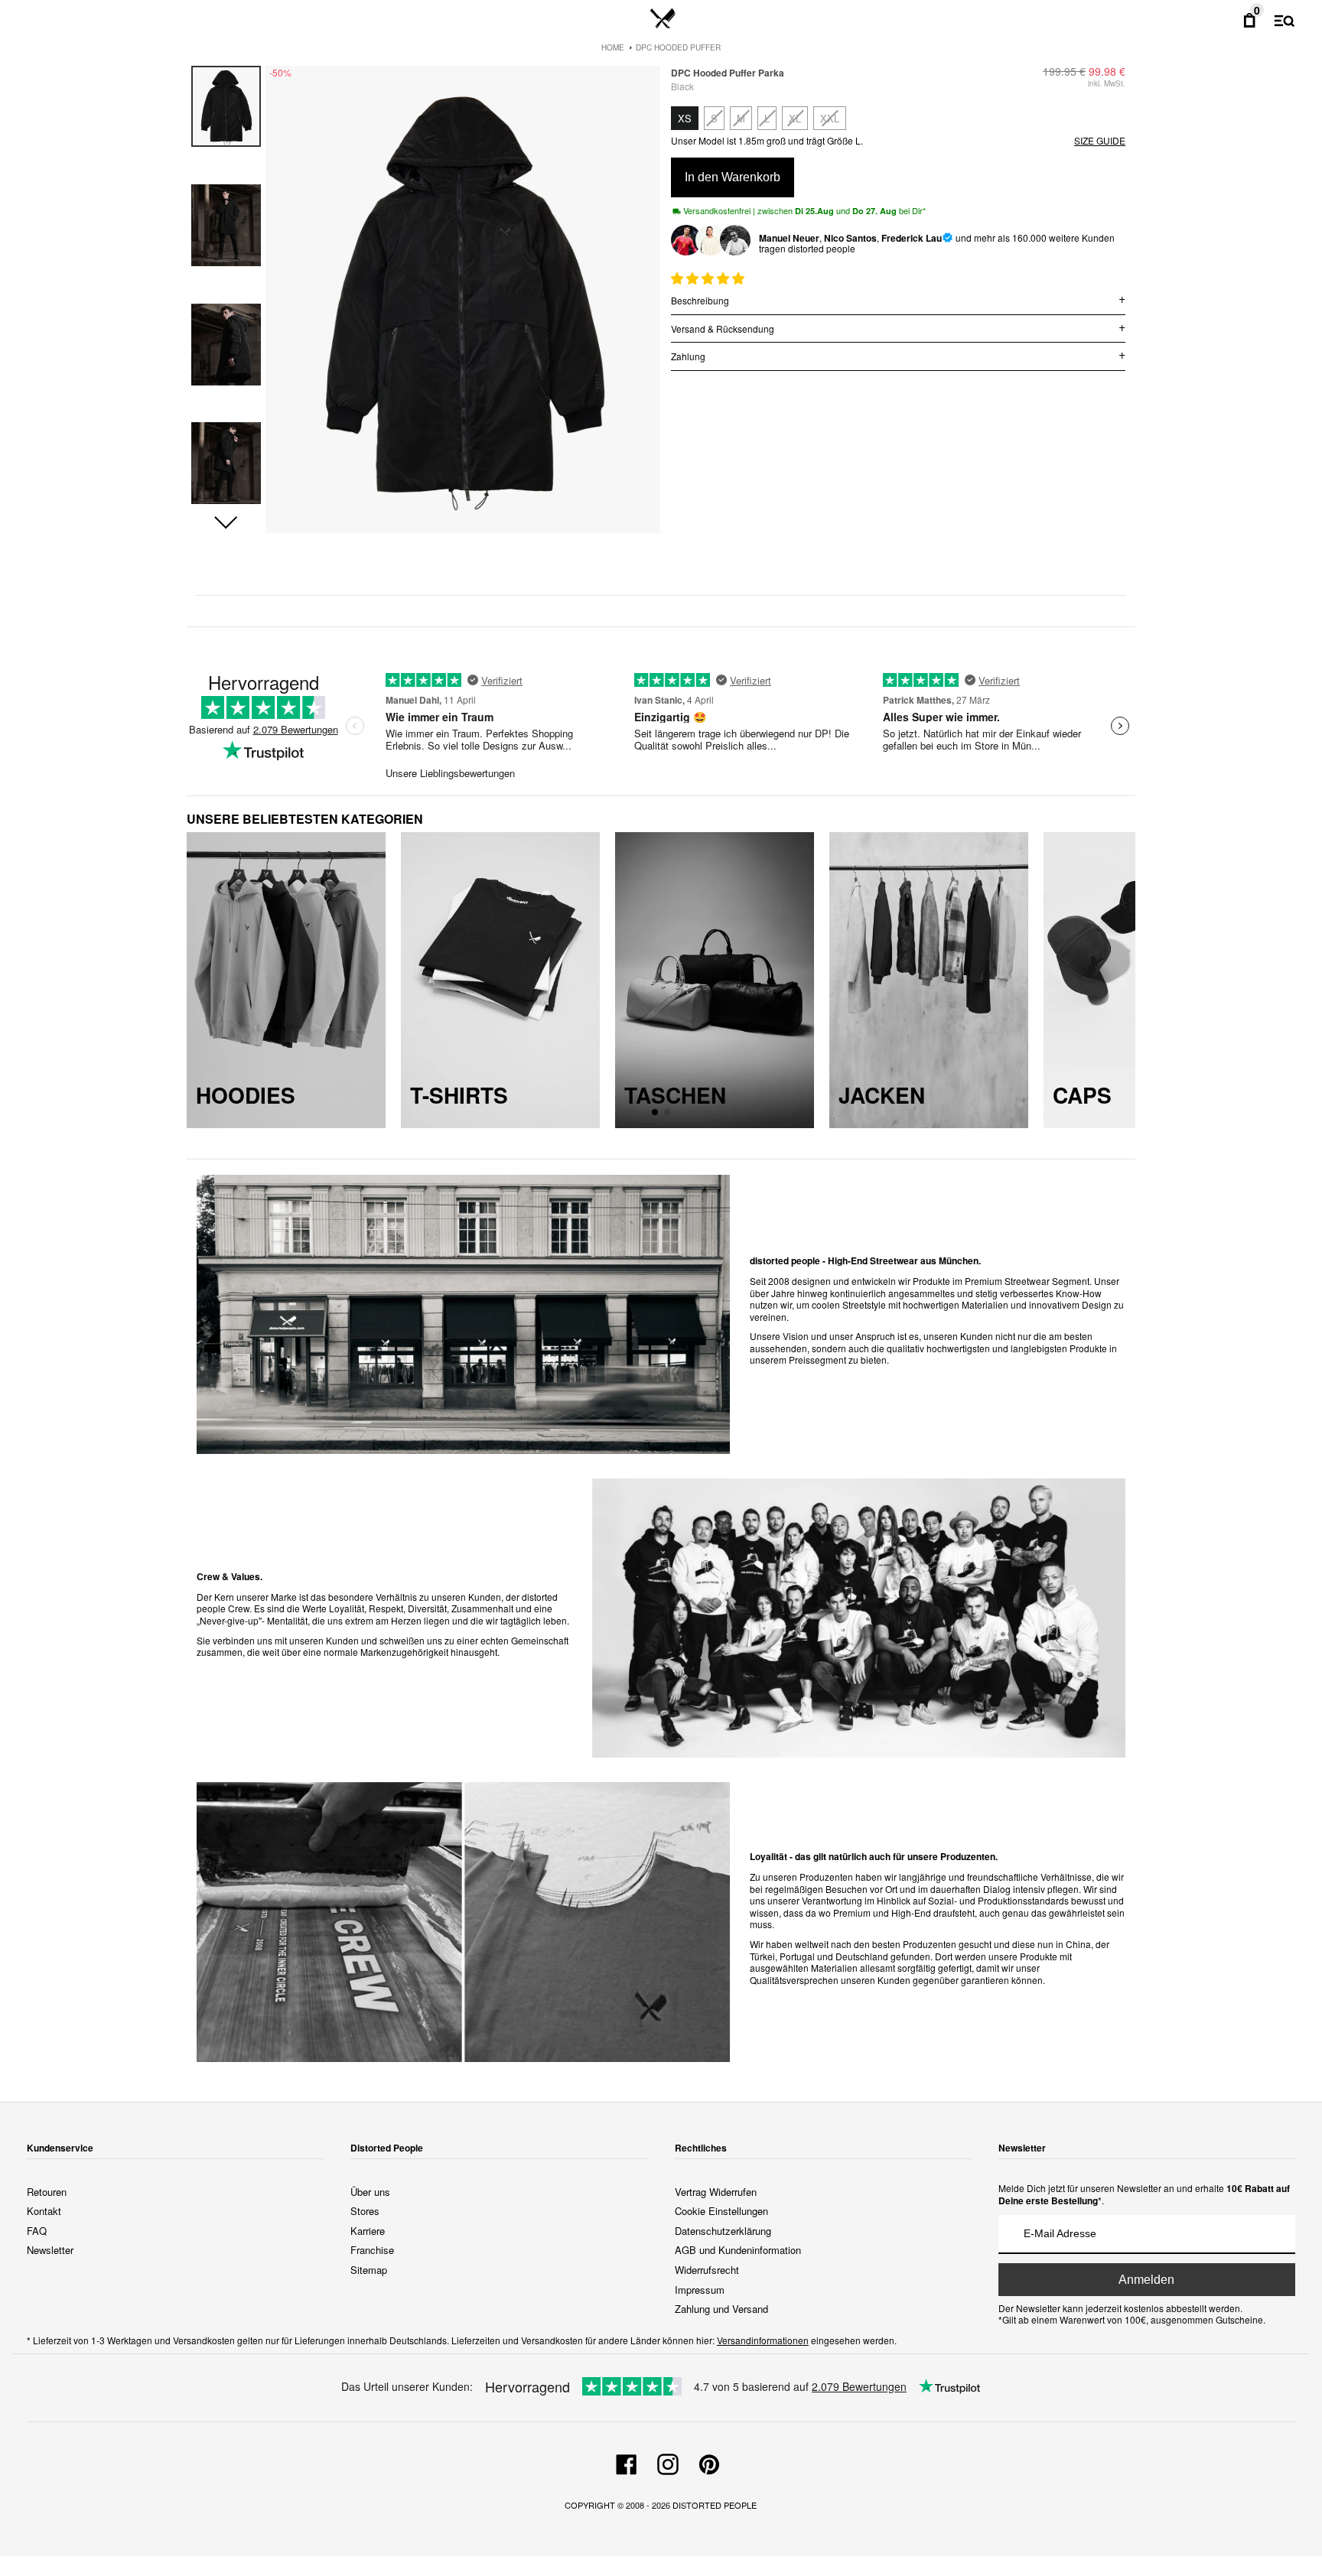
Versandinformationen (763, 2340)
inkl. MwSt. (1107, 83)
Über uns (370, 2192)
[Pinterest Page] (709, 2462)
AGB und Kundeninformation (738, 2250)
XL (795, 118)
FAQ (37, 2231)
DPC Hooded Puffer (678, 47)
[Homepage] (663, 19)
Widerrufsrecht (707, 2270)
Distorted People (715, 2505)
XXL (830, 118)
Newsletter (50, 2250)
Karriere (368, 2231)
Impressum (700, 2290)
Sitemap (369, 2270)
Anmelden (1146, 2280)
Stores (365, 2211)
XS (685, 118)
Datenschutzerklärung (723, 2231)
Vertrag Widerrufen (716, 2192)
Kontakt (44, 2211)
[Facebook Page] (627, 2462)
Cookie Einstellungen (721, 2211)
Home (613, 47)
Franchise (372, 2250)
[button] (226, 523)
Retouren (47, 2192)
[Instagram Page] (668, 2462)
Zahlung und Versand (721, 2309)
